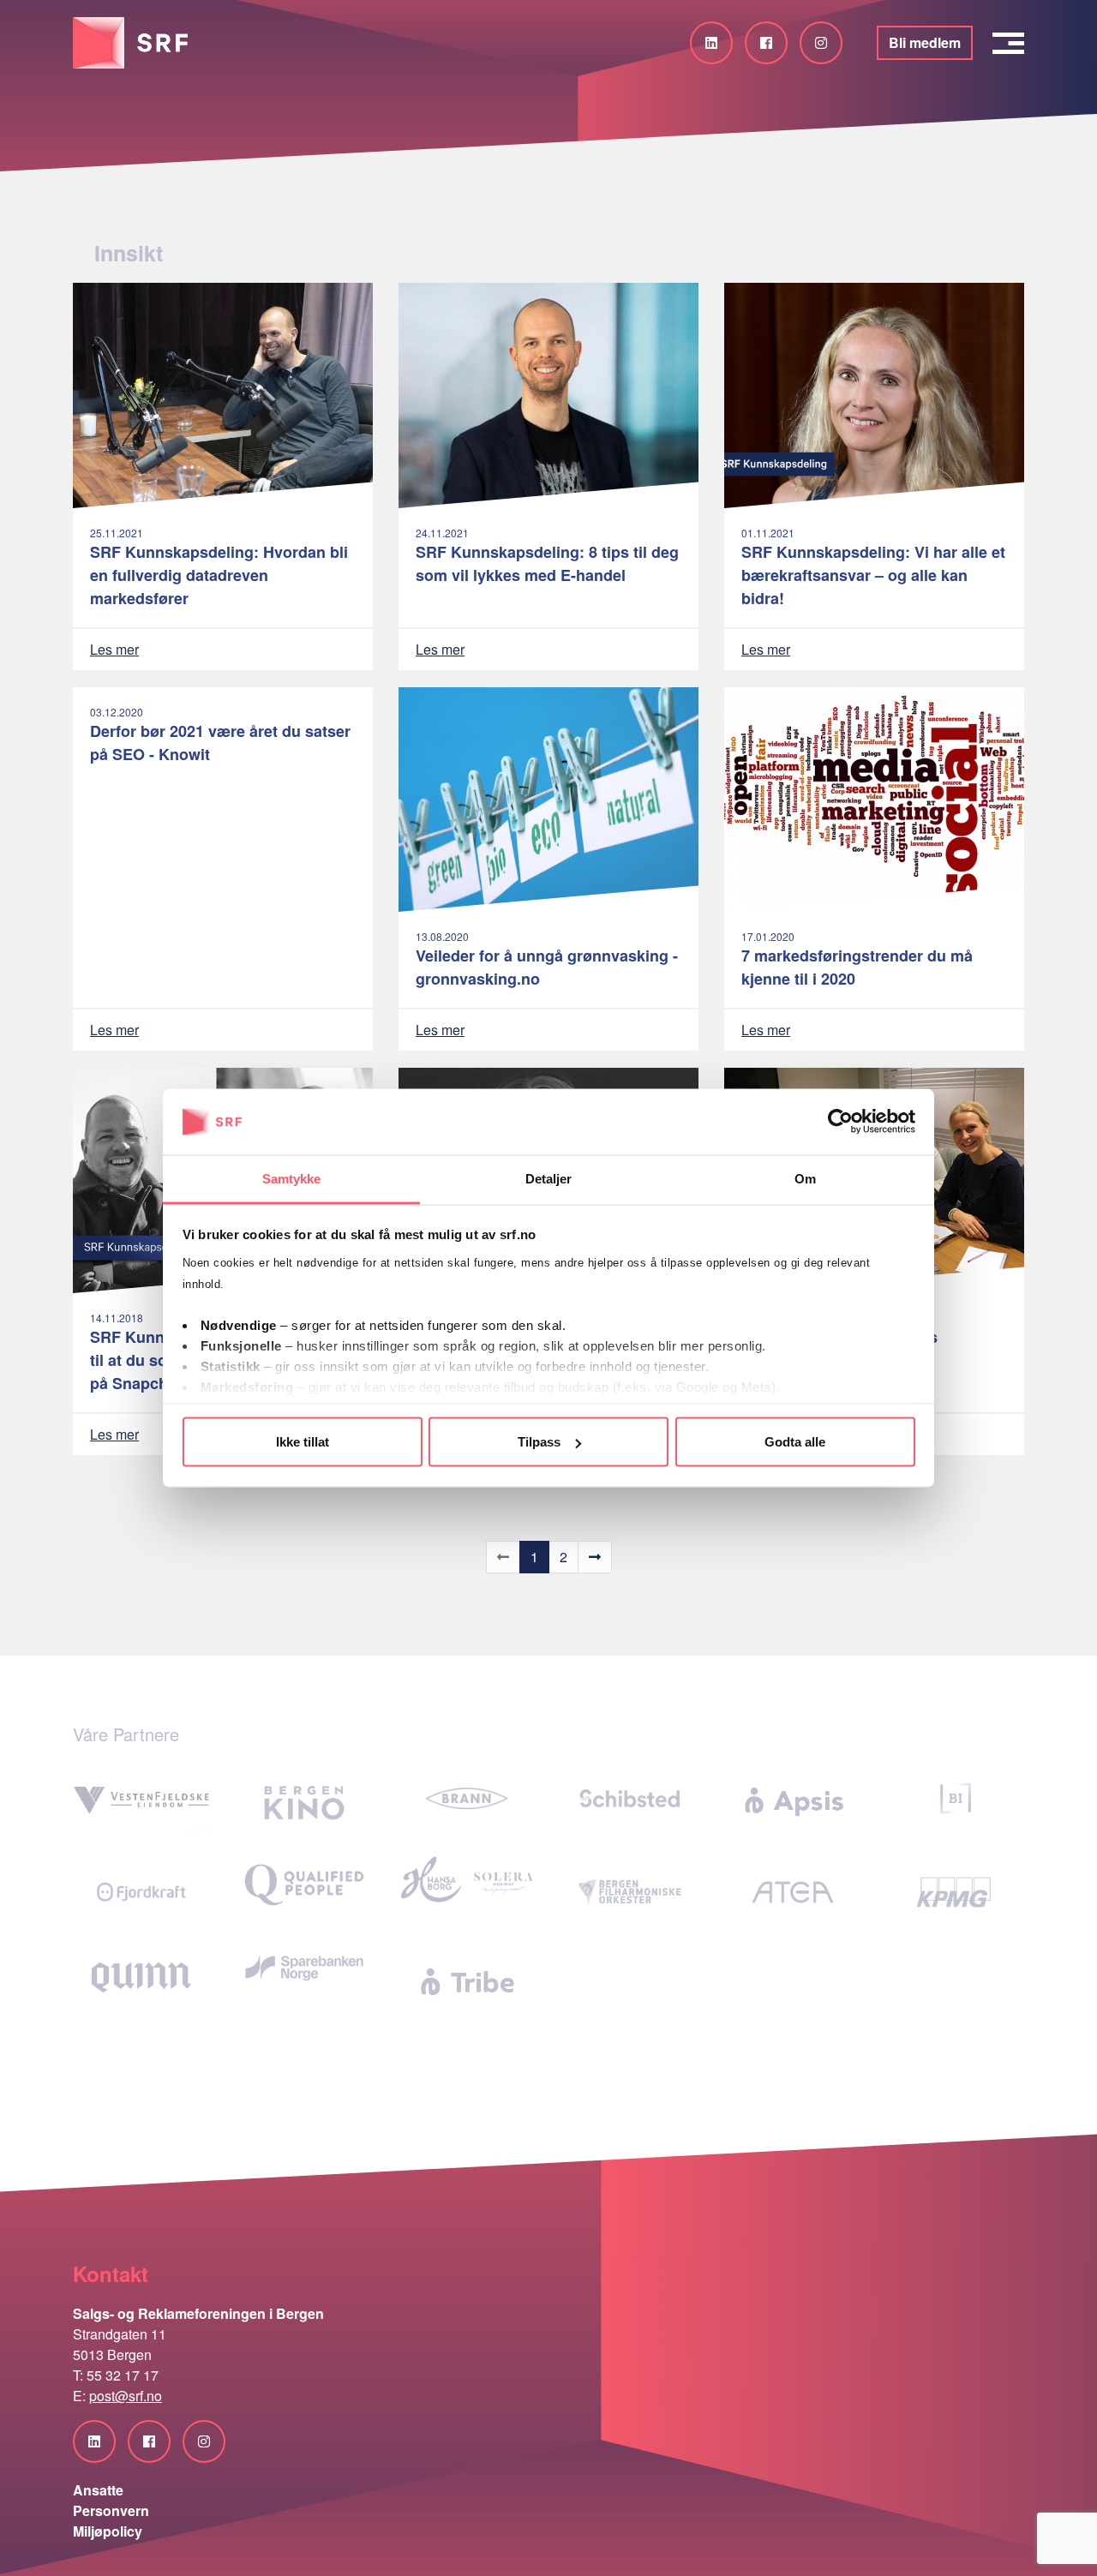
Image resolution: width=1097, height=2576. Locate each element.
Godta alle (795, 1442)
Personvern (111, 2510)
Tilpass (539, 1442)
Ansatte (98, 2490)
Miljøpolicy (108, 2531)
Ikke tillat (303, 1442)
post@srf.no (126, 2396)
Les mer (114, 649)
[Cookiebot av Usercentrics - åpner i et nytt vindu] (840, 1122)
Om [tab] (805, 1178)
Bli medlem (925, 42)
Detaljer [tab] (549, 1178)
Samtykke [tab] (292, 1178)
